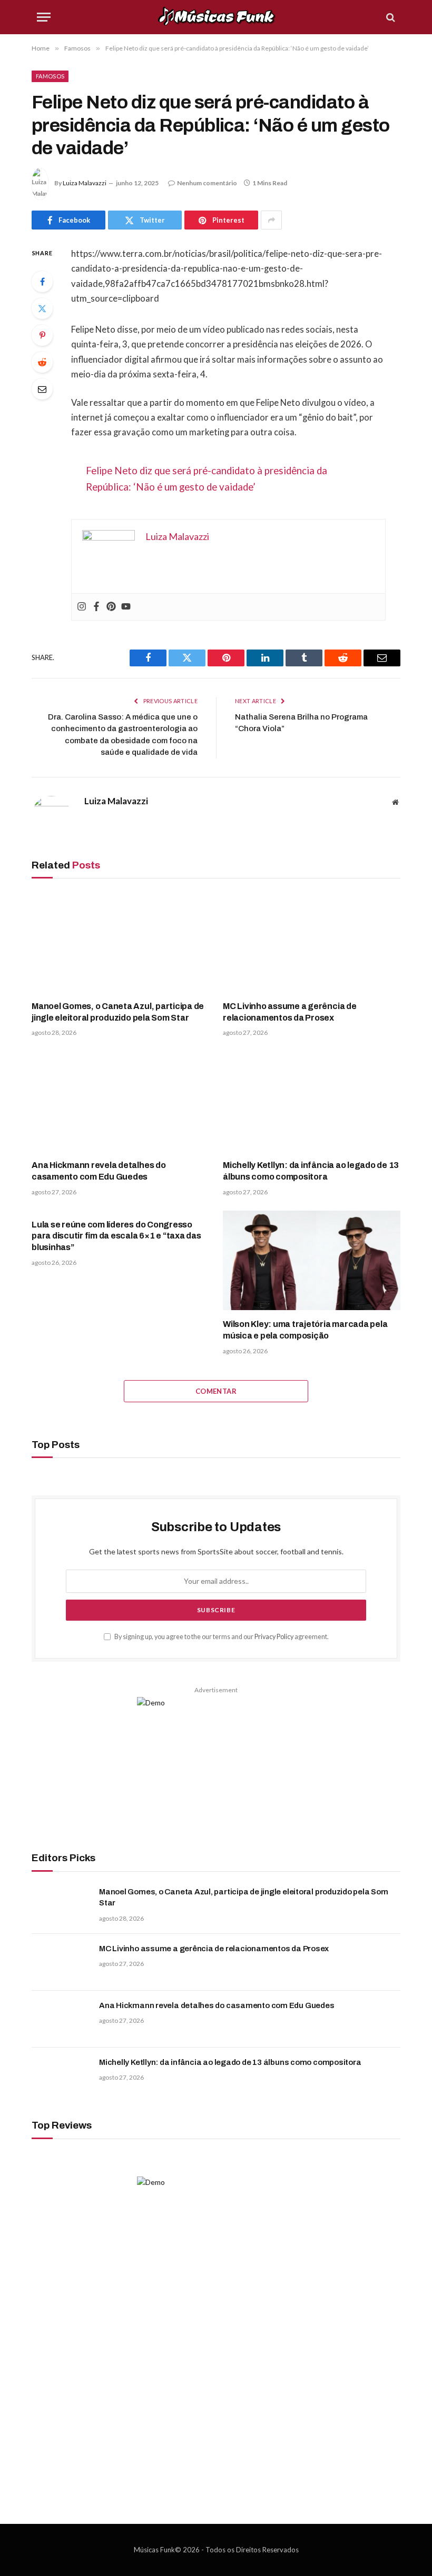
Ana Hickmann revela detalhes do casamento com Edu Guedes (99, 1171)
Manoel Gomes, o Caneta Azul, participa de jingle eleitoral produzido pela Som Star (118, 1012)
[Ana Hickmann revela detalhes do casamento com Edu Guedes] (120, 1101)
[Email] (42, 389)
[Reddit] (42, 362)
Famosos (50, 76)
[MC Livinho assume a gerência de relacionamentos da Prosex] (312, 942)
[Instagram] (82, 607)
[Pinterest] (42, 335)
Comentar (216, 1391)
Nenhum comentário (207, 183)
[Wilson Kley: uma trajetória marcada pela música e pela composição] (312, 1261)
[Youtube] (126, 607)
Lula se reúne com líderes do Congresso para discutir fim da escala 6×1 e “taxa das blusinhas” (116, 1236)
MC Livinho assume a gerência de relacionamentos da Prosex (290, 1012)
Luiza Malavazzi (85, 183)
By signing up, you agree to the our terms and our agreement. (221, 1637)
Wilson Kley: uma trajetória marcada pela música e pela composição (305, 1330)
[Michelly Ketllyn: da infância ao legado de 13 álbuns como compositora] (312, 1101)
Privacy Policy (274, 1637)
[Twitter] (42, 308)
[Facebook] (42, 282)
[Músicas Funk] (216, 17)
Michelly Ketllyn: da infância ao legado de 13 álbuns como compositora (311, 1171)
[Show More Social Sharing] (271, 220)
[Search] (390, 17)
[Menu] (44, 17)
